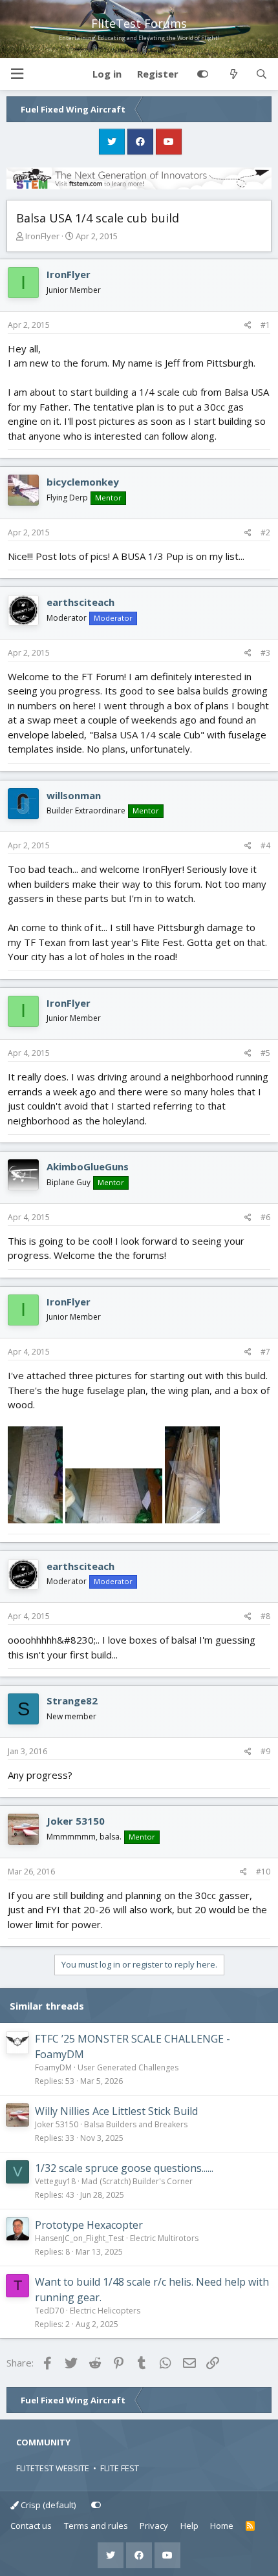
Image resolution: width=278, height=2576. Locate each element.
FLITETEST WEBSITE (53, 2468)
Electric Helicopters (105, 2311)
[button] (17, 74)
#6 (265, 1217)
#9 (265, 1751)
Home (222, 2526)
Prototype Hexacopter (89, 2225)
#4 (265, 845)
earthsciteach (80, 602)
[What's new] (233, 74)
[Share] (248, 325)
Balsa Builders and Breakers (136, 2124)
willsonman (74, 795)
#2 (265, 532)
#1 (265, 325)
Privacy (154, 2526)
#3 (265, 653)
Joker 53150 (76, 1821)
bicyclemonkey (83, 482)
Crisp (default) (47, 2505)
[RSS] (251, 2526)
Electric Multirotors (164, 2238)
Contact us (31, 2526)
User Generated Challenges (128, 2067)
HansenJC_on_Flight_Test (80, 2238)
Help (189, 2526)
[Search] (262, 74)
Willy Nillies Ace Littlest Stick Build (116, 2111)
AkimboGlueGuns (88, 1166)
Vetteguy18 (55, 2181)
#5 (265, 1053)
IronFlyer (42, 236)
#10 (263, 1872)
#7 (265, 1352)
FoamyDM (53, 2067)
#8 (265, 1616)
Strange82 (72, 1701)
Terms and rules (96, 2526)
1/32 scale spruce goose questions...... (124, 2168)
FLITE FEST (120, 2468)
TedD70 (49, 2311)
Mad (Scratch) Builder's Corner (137, 2181)
